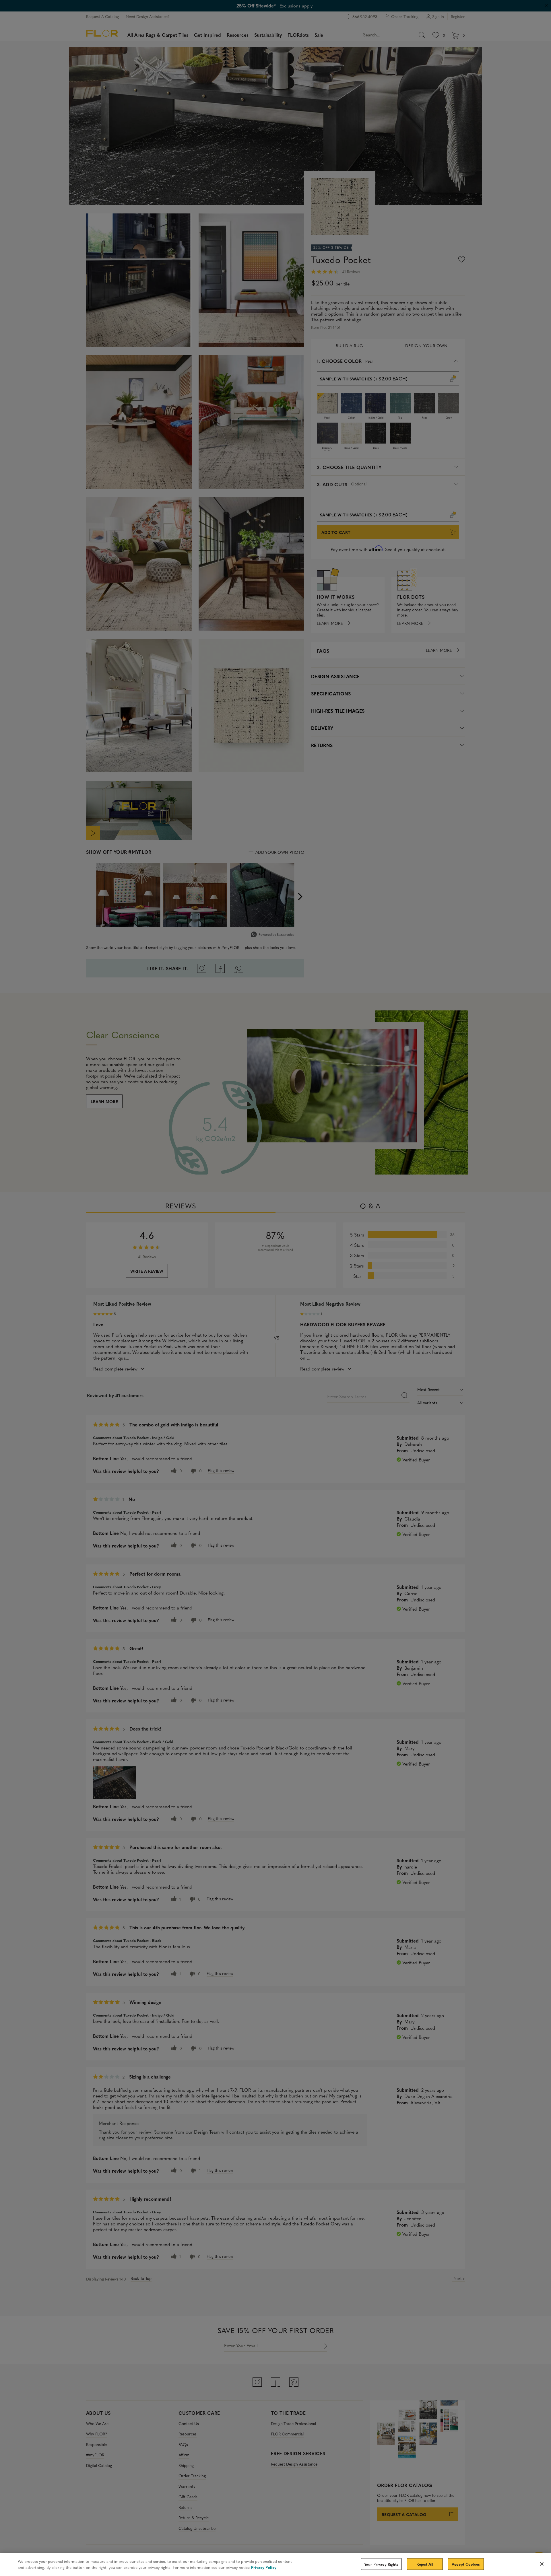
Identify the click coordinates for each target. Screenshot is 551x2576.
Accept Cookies (466, 2564)
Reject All (425, 2564)
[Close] (542, 2564)
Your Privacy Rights (381, 2564)
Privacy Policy (264, 2567)
